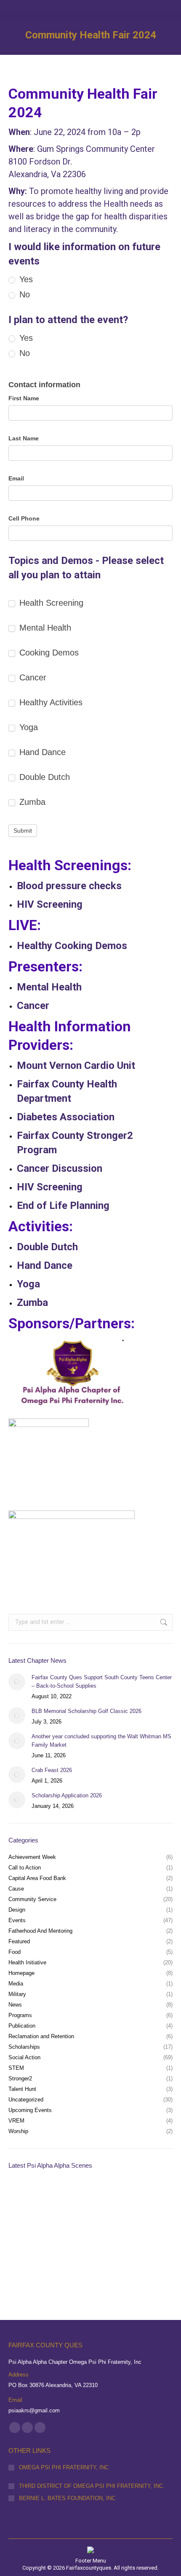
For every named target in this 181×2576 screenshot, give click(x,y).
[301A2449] (154, 2229)
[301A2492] (89, 2197)
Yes (25, 279)
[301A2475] (25, 2229)
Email (16, 478)
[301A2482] (122, 2197)
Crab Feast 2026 (52, 1770)
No (23, 294)
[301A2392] (57, 2262)
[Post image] (17, 1682)
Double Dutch (43, 777)
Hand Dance (41, 752)
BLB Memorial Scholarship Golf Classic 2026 (87, 1711)
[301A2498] (57, 2197)
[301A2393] (25, 2262)
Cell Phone (24, 518)
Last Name (24, 438)
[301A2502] (25, 2197)
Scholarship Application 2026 (67, 1795)
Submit (23, 831)
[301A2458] (122, 2229)
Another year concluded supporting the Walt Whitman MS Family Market (101, 1741)
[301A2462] (89, 2229)
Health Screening (50, 603)
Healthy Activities (50, 702)
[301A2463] (57, 2229)
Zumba (31, 802)
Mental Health (44, 628)
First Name (24, 398)
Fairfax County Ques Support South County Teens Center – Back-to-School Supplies (102, 1682)
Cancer (32, 677)
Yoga (27, 727)
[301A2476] (154, 2197)
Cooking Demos (48, 653)
